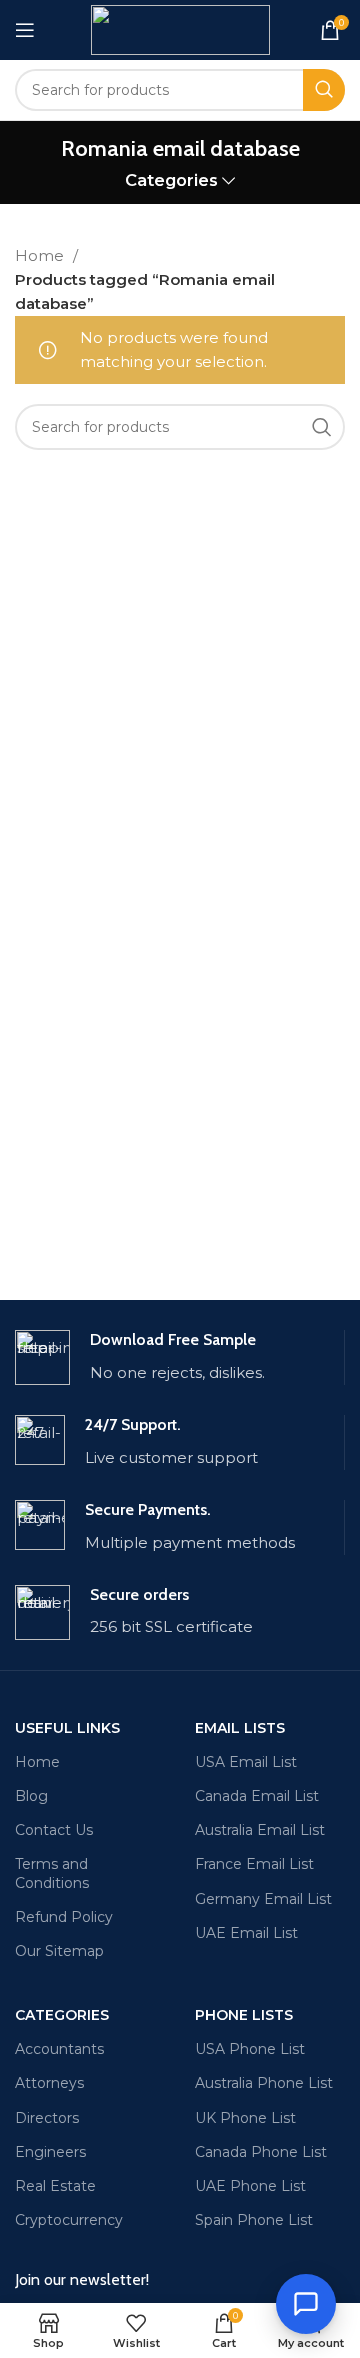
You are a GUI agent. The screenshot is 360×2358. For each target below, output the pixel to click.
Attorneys (49, 2083)
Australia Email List (260, 1830)
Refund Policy (64, 1917)
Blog (31, 1796)
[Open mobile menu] (25, 30)
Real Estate (55, 2186)
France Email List (254, 1864)
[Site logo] (180, 28)
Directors (47, 2118)
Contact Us (54, 1830)
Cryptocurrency (69, 2220)
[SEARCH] (324, 90)
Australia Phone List (264, 2083)
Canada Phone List (261, 2152)
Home (41, 255)
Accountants (59, 2049)
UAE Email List (246, 1933)
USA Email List (246, 1762)
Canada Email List (257, 1796)
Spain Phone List (254, 2220)
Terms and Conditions (52, 1873)
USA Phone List (250, 2049)
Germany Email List (263, 1899)
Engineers (50, 2152)
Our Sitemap (59, 1951)
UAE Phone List (250, 2186)
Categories (171, 180)
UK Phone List (245, 2118)
